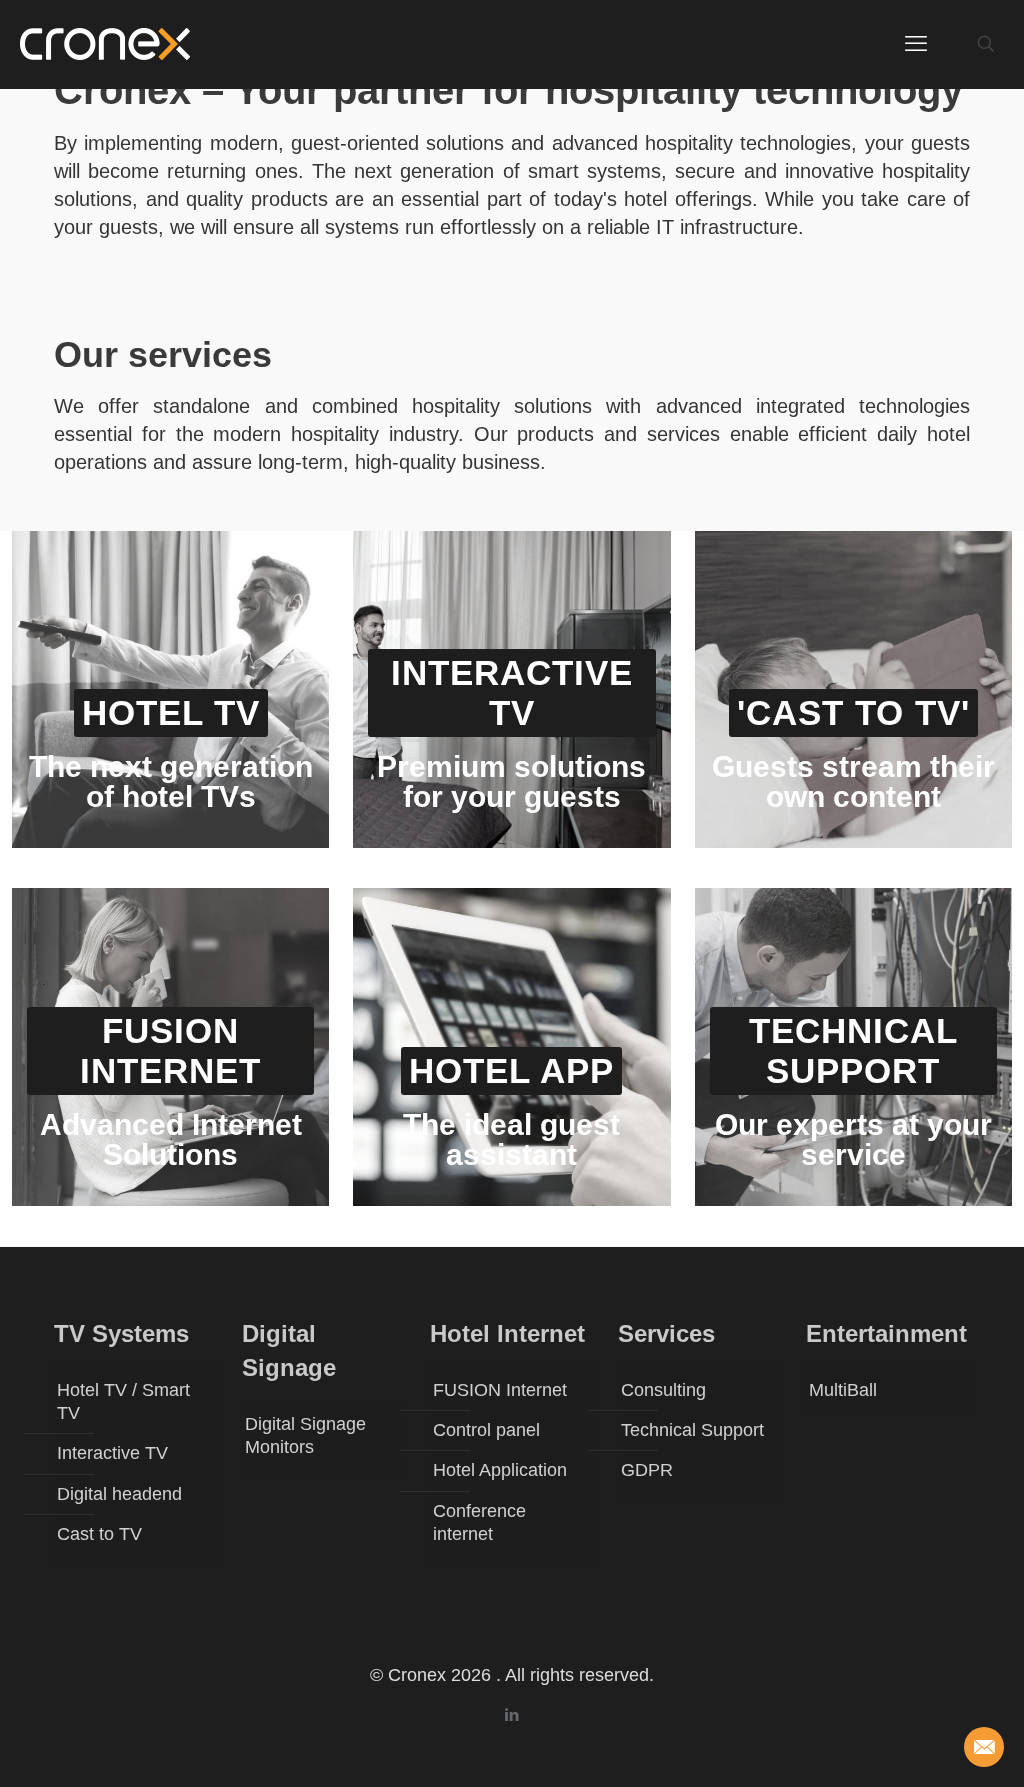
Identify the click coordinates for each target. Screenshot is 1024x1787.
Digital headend (119, 1494)
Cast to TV (99, 1534)
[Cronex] (105, 44)
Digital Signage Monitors (305, 1435)
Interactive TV (112, 1453)
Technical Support (692, 1430)
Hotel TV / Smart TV (123, 1401)
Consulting (663, 1390)
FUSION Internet (500, 1390)
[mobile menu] (916, 44)
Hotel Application (500, 1470)
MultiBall (843, 1390)
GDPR (647, 1470)
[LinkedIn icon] (512, 1714)
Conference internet (479, 1522)
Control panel (486, 1430)
